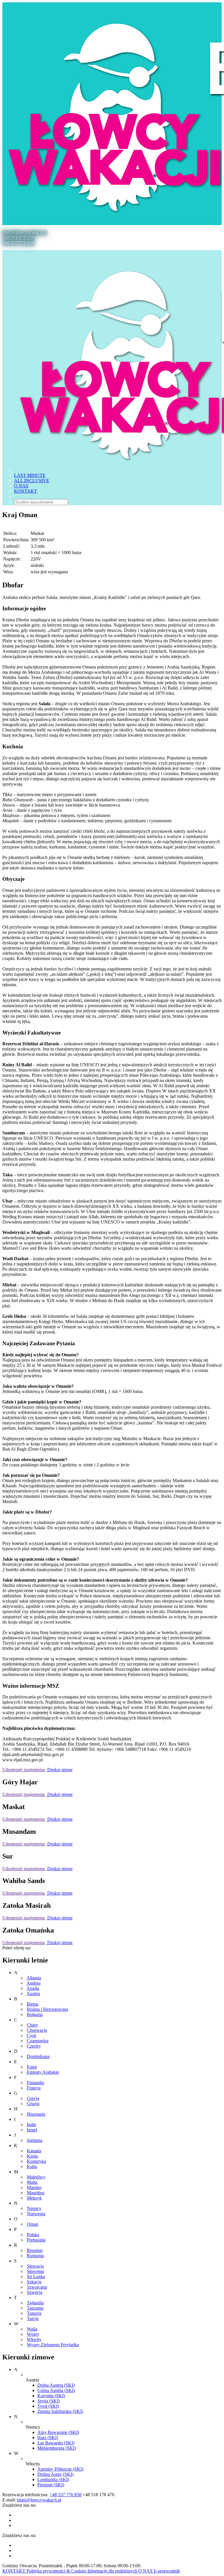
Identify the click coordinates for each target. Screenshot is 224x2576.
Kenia (32, 2156)
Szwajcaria (37, 2287)
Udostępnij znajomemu (24, 1770)
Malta (32, 2182)
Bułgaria (35, 2014)
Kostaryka (36, 2161)
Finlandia (35, 2083)
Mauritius (36, 2193)
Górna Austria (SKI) (56, 2390)
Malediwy (36, 2177)
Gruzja (33, 2104)
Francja (34, 2088)
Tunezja (34, 2313)
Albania (34, 1978)
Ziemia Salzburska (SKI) (60, 2411)
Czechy (34, 2046)
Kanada (34, 2151)
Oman (33, 2224)
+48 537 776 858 (18, 243)
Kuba (32, 2166)
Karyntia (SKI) (51, 2396)
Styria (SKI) (49, 2401)
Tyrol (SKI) (48, 2406)
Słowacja (35, 2266)
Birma (33, 2004)
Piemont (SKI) (51, 2485)
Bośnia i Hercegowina (47, 2009)
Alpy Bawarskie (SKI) (58, 2432)
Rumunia (35, 2256)
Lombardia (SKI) (53, 2479)
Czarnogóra (38, 2041)
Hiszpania (36, 2114)
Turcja (33, 2318)
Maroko (34, 2187)
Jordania (35, 2140)
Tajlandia (35, 2303)
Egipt (32, 2067)
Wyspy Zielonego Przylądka (53, 2345)
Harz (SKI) (48, 2438)
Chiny (33, 2025)
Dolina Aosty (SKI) (55, 2474)
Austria (33, 1994)
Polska (33, 2235)
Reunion (35, 2250)
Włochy (34, 2339)
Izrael (32, 2130)
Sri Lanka (36, 2277)
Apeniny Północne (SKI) (60, 2469)
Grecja (33, 2098)
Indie (32, 2125)
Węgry (33, 2334)
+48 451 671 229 (18, 237)
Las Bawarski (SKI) (56, 2443)
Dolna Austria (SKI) (56, 2385)
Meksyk (34, 2198)
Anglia (33, 1988)
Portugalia (36, 2240)
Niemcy (34, 2208)
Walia (32, 2329)
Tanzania (35, 2308)
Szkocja (34, 2282)
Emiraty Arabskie (43, 2072)
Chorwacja (37, 2030)
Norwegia (36, 2214)
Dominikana (38, 2056)
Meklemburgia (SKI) (57, 2448)
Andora (34, 1983)
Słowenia (35, 2271)
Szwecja (35, 2292)
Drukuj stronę (59, 1770)
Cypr (32, 2035)
